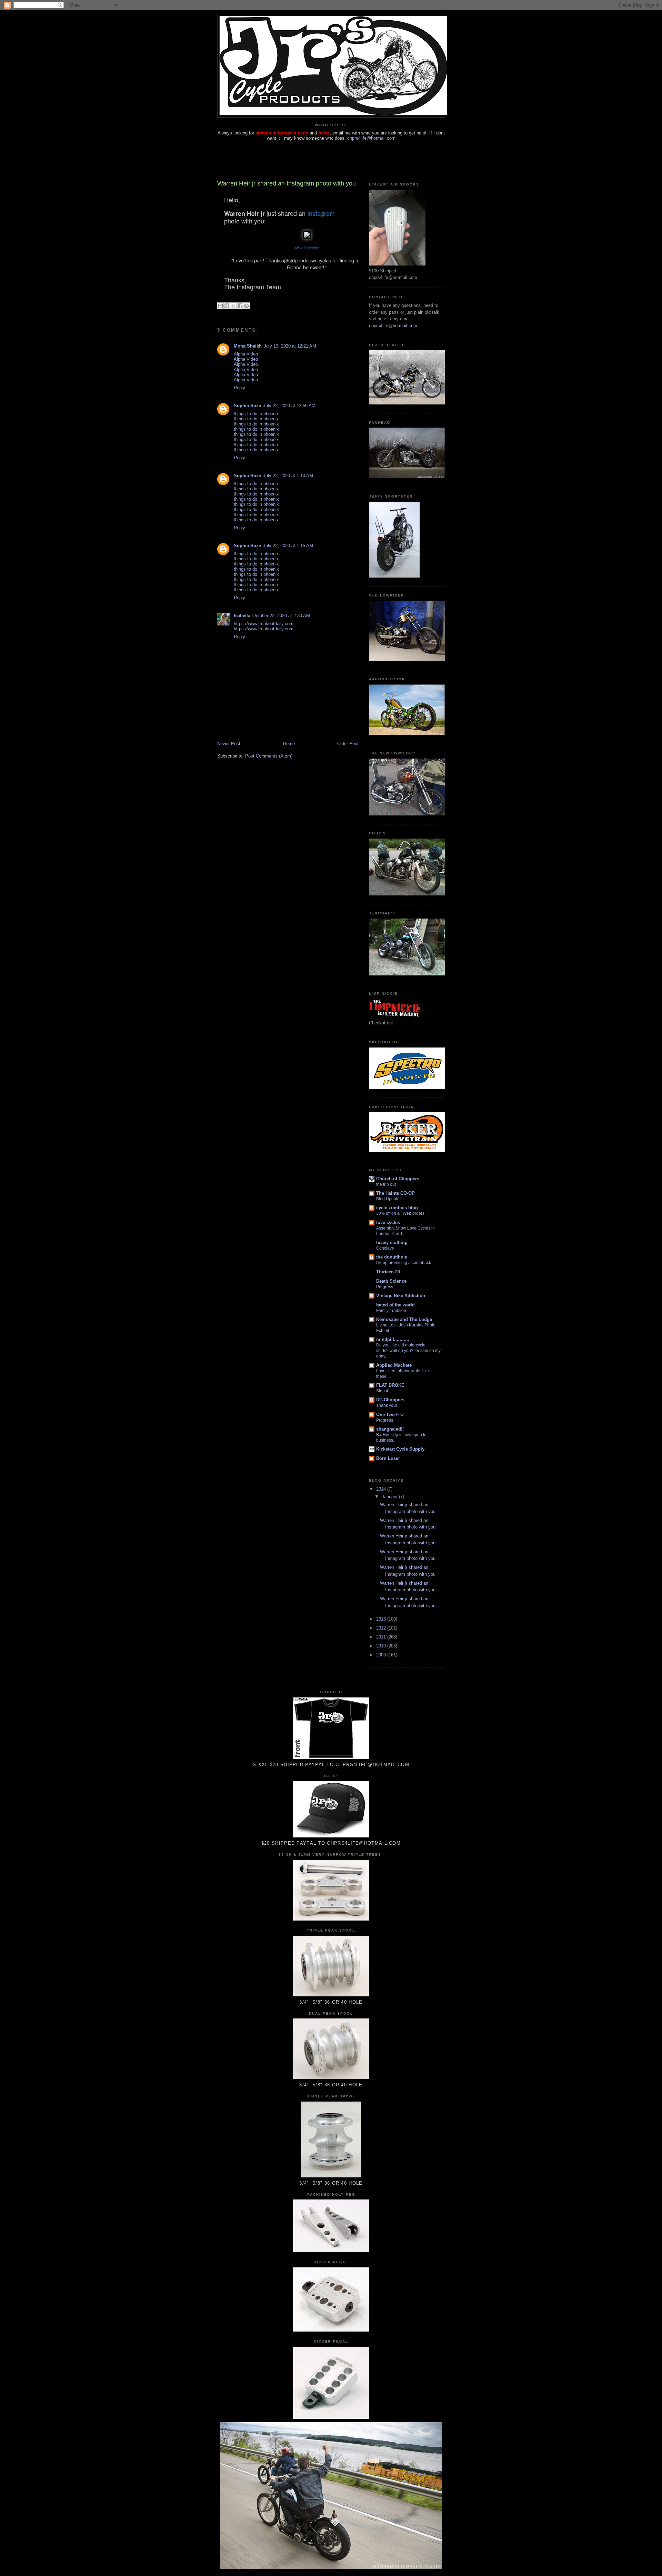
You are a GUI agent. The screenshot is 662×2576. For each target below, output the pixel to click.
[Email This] (220, 306)
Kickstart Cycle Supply (400, 1449)
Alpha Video (246, 354)
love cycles (388, 1222)
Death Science (391, 1281)
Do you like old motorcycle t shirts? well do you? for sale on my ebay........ (408, 1351)
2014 (382, 1489)
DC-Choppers (390, 1400)
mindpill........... (393, 1339)
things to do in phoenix (256, 414)
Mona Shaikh (248, 346)
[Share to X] (233, 306)
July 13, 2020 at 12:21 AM (290, 346)
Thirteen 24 (388, 1272)
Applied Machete (394, 1365)
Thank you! (387, 1405)
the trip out (386, 1184)
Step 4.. (383, 1391)
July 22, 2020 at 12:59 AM (289, 406)
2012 (382, 1628)
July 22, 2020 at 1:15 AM (288, 546)
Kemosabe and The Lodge (404, 1319)
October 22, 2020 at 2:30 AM (281, 616)
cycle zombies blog (397, 1208)
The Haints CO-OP (395, 1193)
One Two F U (390, 1415)
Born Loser (388, 1458)
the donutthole (392, 1257)
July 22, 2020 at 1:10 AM (288, 476)
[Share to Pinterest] (247, 306)
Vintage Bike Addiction (401, 1296)
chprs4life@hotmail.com (371, 138)
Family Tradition (391, 1311)
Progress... (386, 1287)
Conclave (385, 1248)
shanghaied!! (390, 1429)
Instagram (321, 213)
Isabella (242, 616)
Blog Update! (388, 1199)
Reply (239, 388)
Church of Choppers (398, 1179)
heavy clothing (392, 1242)
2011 (382, 1637)
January (390, 1497)
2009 (382, 1655)
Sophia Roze (247, 406)
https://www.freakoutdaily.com (264, 624)
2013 (382, 1619)
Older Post (348, 744)
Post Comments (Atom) (269, 756)
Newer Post (229, 744)
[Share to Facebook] (240, 306)
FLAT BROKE (390, 1385)
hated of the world (395, 1305)
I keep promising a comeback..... (406, 1263)
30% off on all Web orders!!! (402, 1213)
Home (289, 744)
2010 (382, 1646)
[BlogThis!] (227, 306)
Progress (385, 1420)
